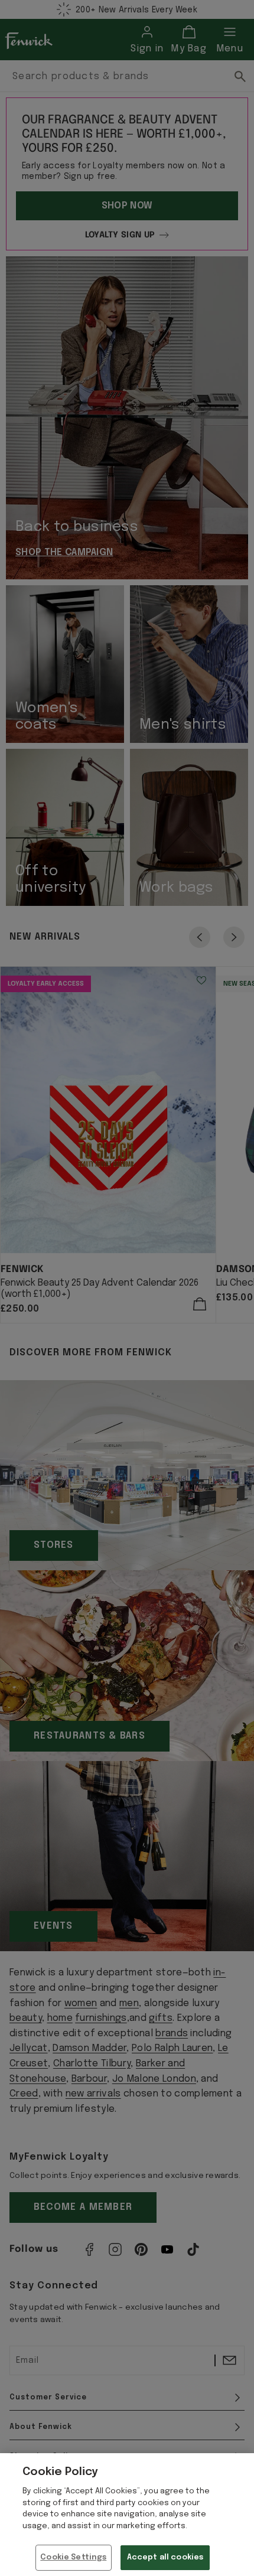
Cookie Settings (73, 2557)
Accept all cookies (165, 2557)
